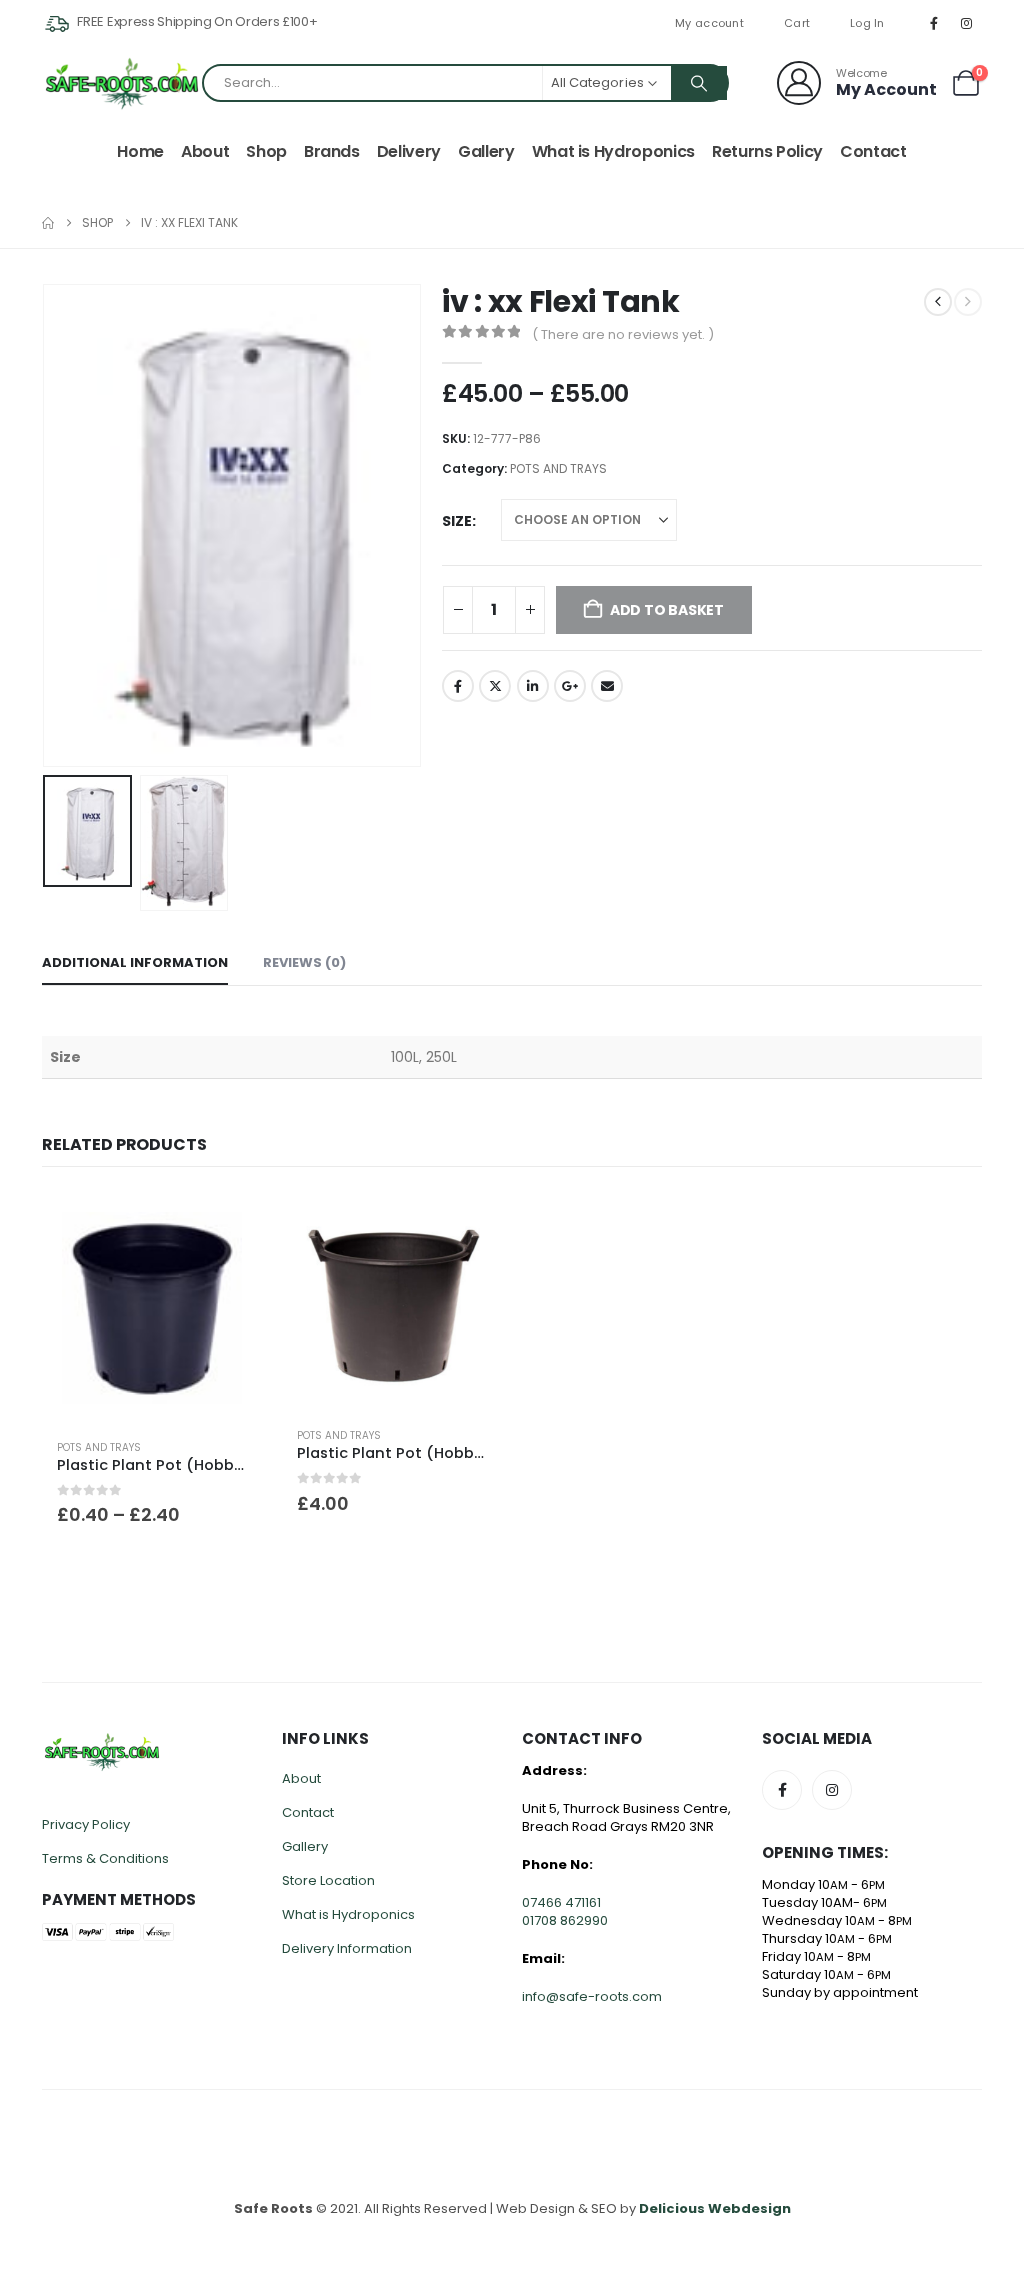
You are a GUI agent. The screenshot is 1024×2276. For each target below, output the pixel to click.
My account (709, 23)
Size (457, 521)
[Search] (699, 83)
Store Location (328, 1880)
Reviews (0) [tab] (304, 962)
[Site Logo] (122, 83)
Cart (797, 23)
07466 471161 (561, 1902)
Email (607, 686)
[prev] (938, 302)
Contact (873, 151)
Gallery (486, 151)
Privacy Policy (86, 1824)
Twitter (495, 686)
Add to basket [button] (469, 1225)
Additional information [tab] (135, 962)
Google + (570, 686)
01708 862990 (565, 1920)
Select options (229, 1225)
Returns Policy (767, 151)
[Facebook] (934, 23)
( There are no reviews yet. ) (623, 334)
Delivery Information (347, 1948)
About (205, 151)
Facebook (458, 686)
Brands (332, 151)
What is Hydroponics (613, 151)
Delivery (409, 151)
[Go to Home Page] (48, 223)
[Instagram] (967, 23)
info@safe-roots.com (592, 1996)
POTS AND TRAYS (558, 468)
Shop (266, 151)
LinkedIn (533, 686)
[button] (47, 525)
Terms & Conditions (105, 1858)
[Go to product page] (152, 1307)
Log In (867, 23)
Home (140, 151)
